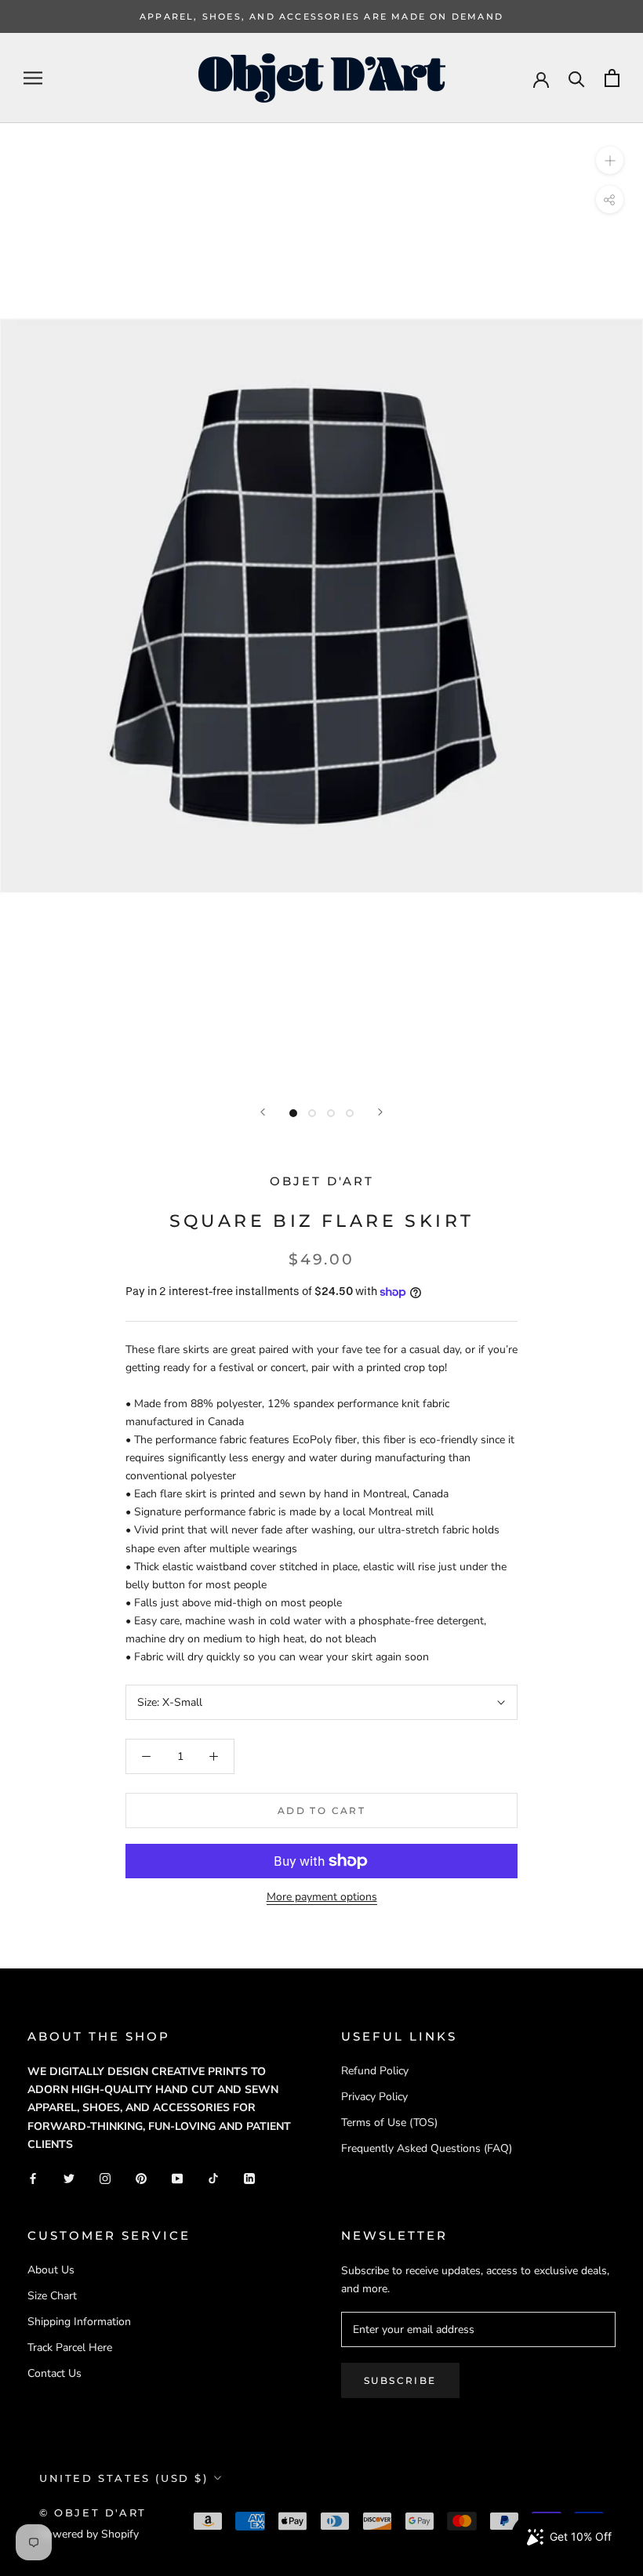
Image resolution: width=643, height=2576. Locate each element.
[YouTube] (177, 2178)
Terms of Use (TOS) (389, 2122)
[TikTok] (213, 2178)
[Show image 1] (293, 1113)
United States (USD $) (124, 2478)
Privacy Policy (374, 2097)
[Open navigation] (33, 78)
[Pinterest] (141, 2178)
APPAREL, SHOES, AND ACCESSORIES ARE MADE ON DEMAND (321, 16)
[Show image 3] (331, 1113)
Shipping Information (79, 2322)
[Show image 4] (350, 1113)
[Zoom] (610, 160)
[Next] (380, 1112)
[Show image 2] (312, 1113)
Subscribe (400, 2380)
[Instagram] (105, 2178)
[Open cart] (612, 78)
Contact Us (54, 2373)
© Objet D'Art (93, 2513)
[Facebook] (33, 2178)
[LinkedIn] (249, 2178)
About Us (51, 2270)
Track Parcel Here (70, 2347)
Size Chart (52, 2296)
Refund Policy (375, 2071)
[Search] (577, 78)
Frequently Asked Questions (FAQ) (427, 2148)
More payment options (322, 1897)
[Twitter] (69, 2178)
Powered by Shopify (89, 2534)
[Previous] (263, 1112)
